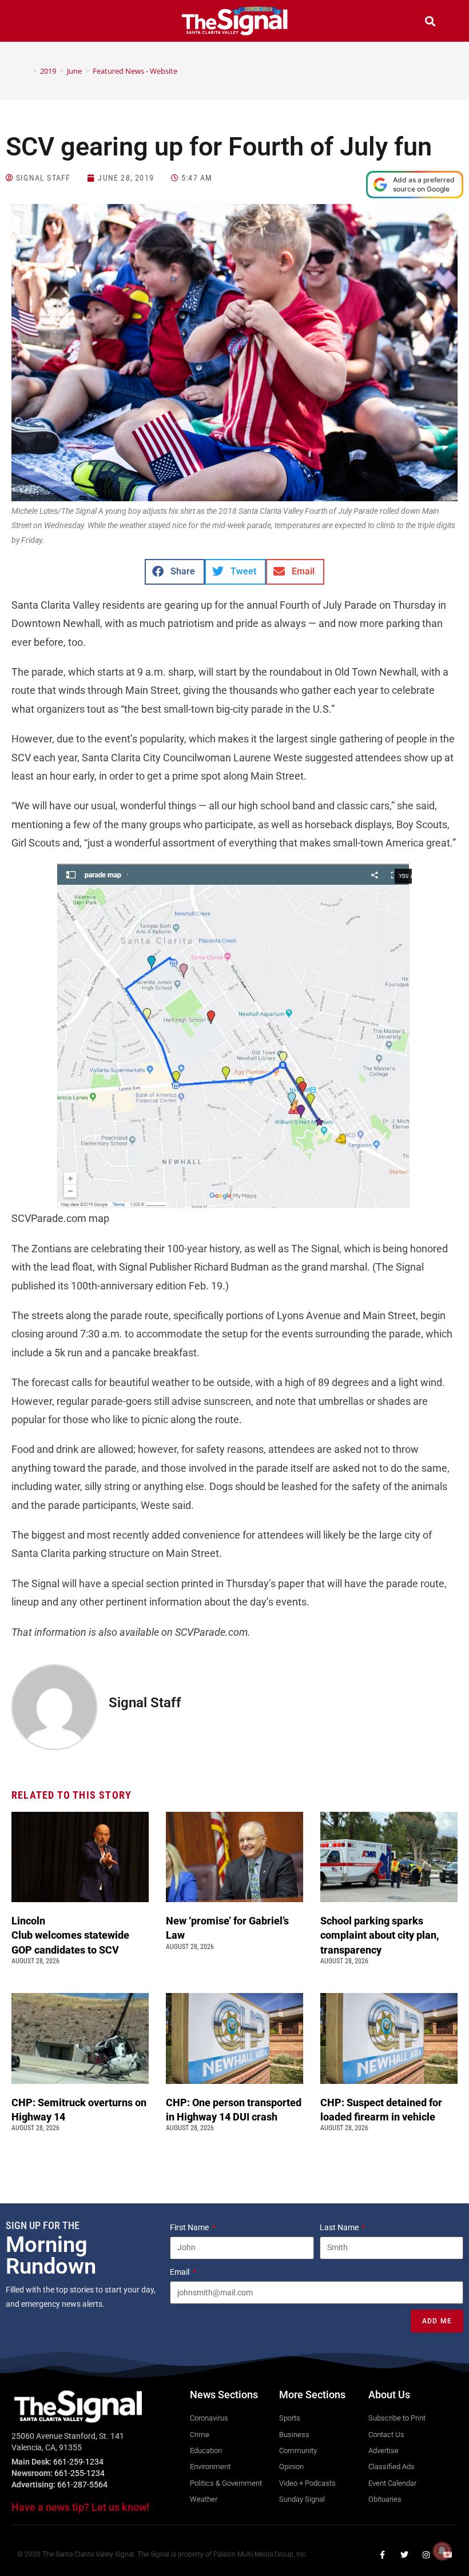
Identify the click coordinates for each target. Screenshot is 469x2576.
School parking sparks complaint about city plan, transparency (380, 1935)
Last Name (340, 2227)
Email (180, 2272)
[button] (39, 23)
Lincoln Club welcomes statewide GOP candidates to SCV (70, 1935)
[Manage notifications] (442, 2551)
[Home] (26, 71)
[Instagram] (426, 2555)
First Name (190, 2227)
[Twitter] (404, 2555)
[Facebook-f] (383, 2555)
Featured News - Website (135, 71)
